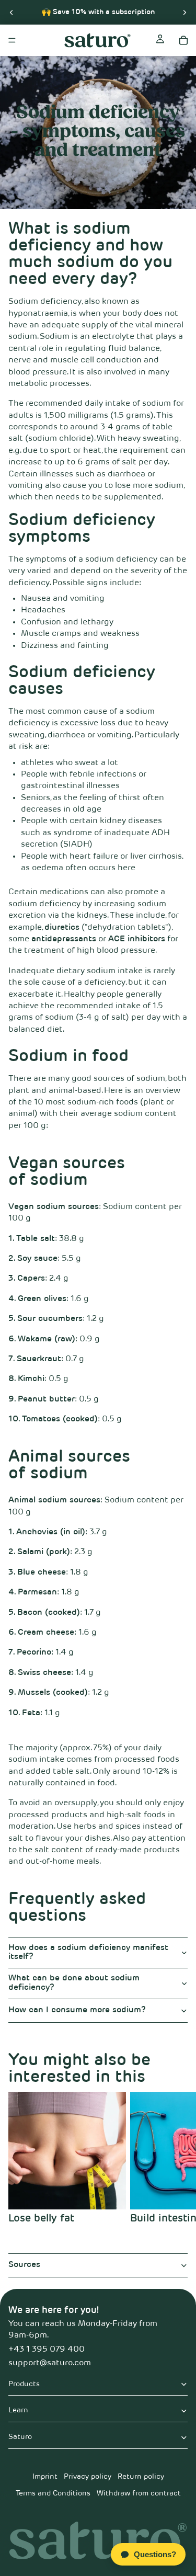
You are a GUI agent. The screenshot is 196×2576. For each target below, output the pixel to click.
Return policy (141, 2477)
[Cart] (183, 40)
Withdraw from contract (139, 2493)
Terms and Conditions (53, 2493)
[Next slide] (185, 12)
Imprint (45, 2477)
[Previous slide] (11, 12)
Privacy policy (88, 2477)
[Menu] (12, 40)
